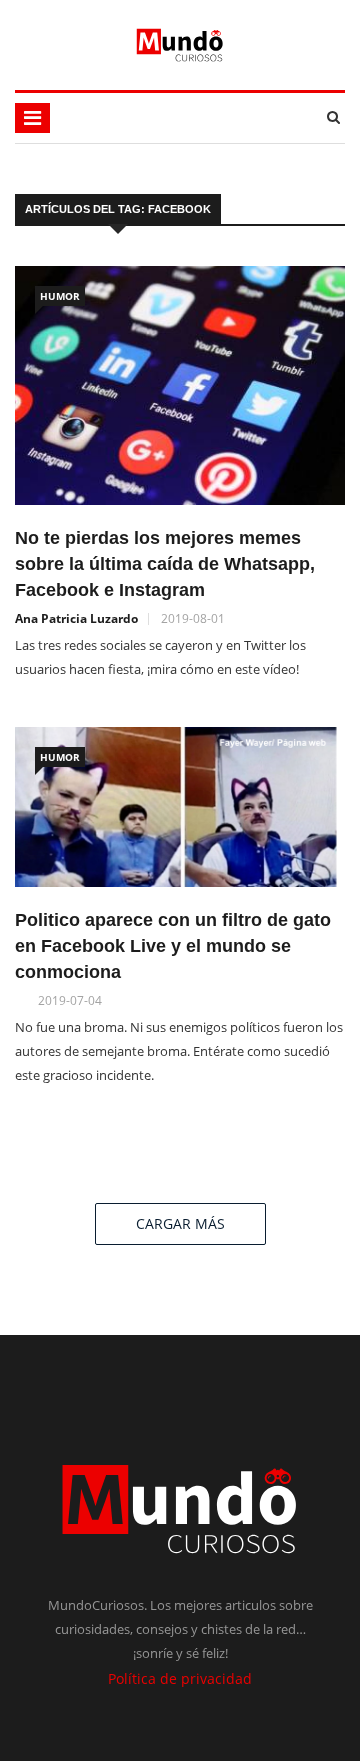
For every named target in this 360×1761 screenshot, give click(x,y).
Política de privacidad (180, 1678)
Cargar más (180, 1223)
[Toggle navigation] (32, 118)
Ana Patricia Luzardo (76, 618)
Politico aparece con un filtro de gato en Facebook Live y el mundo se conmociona (173, 946)
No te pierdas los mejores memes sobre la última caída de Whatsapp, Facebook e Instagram (165, 564)
